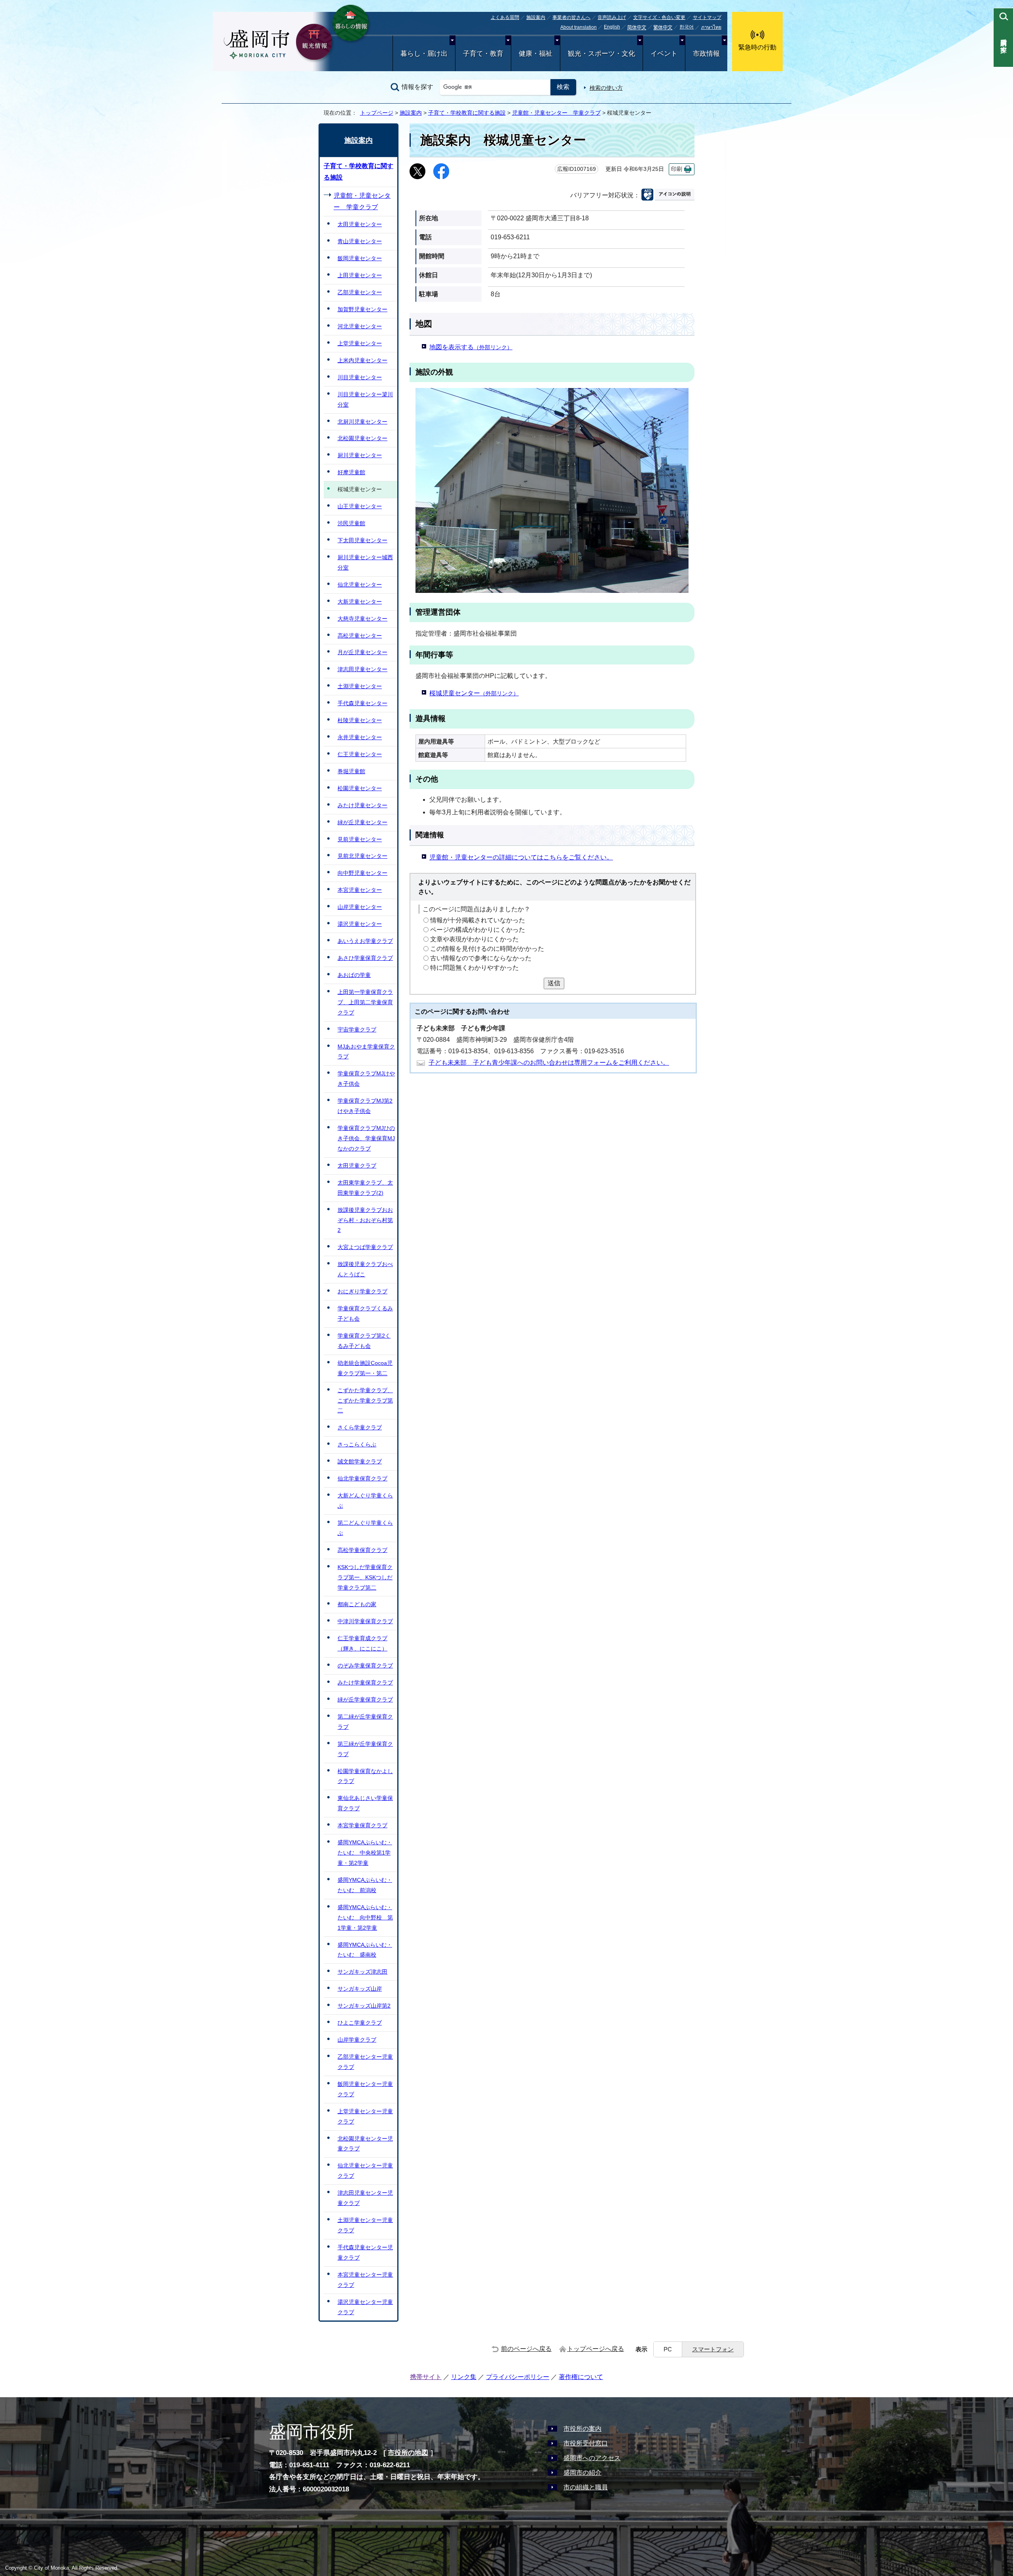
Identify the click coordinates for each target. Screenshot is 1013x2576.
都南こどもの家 (357, 1604)
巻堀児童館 (351, 771)
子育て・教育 (483, 54)
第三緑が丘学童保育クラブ (365, 1749)
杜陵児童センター (360, 720)
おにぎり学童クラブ (362, 1291)
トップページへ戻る (596, 2349)
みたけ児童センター (362, 805)
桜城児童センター (474, 693)
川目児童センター (360, 377)
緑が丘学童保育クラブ (365, 1700)
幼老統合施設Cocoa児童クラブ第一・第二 (365, 1368)
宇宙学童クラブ (357, 1030)
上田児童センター (360, 275)
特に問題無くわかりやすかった (474, 968)
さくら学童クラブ (360, 1427)
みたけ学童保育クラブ (365, 1683)
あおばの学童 (354, 975)
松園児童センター (360, 788)
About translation (579, 27)
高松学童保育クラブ (362, 1550)
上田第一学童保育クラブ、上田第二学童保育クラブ (365, 1002)
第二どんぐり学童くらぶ (365, 1528)
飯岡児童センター (360, 258)
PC (668, 2349)
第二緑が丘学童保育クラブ (365, 1722)
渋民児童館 (351, 523)
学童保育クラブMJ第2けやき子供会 (365, 1106)
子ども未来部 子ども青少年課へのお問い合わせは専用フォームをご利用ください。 (549, 1063)
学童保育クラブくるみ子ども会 (365, 1314)
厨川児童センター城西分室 (365, 562)
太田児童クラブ (357, 1166)
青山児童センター (360, 241)
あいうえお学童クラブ (365, 941)
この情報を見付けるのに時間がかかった (487, 949)
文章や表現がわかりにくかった (474, 939)
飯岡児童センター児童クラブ (365, 2089)
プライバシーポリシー (518, 2377)
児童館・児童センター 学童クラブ (556, 113)
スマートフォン (713, 2349)
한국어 (687, 27)
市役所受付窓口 (586, 2443)
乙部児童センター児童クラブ (365, 2062)
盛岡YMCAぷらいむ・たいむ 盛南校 (365, 1950)
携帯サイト (426, 2377)
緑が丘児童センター (362, 822)
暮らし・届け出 (424, 54)
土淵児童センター (360, 686)
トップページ (377, 113)
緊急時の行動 (757, 47)
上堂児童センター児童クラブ (365, 2116)
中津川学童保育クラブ (365, 1621)
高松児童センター (360, 636)
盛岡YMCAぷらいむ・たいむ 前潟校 (365, 1885)
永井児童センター (360, 737)
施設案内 (536, 17)
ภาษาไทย (711, 27)
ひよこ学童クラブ (360, 2023)
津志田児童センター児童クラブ (365, 2198)
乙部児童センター (360, 292)
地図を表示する (471, 347)
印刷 (677, 169)
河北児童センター (360, 326)
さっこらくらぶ (357, 1444)
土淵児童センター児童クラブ (365, 2225)
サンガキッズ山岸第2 (364, 2006)
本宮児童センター (360, 890)
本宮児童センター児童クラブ (365, 2280)
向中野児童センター (362, 873)
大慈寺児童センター (362, 619)
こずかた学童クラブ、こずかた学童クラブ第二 (365, 1401)
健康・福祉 (536, 54)
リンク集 (464, 2377)
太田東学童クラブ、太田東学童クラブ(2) (365, 1188)
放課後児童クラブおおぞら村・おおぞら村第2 (365, 1220)
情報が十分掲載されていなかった (478, 920)
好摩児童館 (351, 472)
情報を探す (417, 87)
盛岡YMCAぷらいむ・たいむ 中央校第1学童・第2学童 (365, 1853)
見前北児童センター (362, 856)
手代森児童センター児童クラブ (365, 2252)
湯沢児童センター (360, 924)
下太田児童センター (362, 540)
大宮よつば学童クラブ (365, 1247)
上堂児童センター (360, 343)
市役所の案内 (582, 2429)
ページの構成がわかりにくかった (478, 930)
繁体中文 (663, 28)
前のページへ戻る (526, 2349)
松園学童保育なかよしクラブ (365, 1776)
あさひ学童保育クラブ (365, 958)
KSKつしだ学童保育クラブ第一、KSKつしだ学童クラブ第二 (365, 1577)
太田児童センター (360, 224)
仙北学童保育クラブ (362, 1478)
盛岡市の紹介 (582, 2473)
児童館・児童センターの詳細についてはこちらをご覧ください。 (521, 857)
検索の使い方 (606, 88)
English (612, 27)
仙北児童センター (360, 585)
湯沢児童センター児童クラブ (365, 2307)
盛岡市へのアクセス (592, 2458)
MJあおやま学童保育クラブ (366, 1052)
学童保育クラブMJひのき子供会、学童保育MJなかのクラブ (366, 1138)
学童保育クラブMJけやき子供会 (366, 1079)
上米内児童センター (362, 360)
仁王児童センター (360, 754)
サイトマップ (707, 17)
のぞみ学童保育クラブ (365, 1666)
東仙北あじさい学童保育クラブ (365, 1803)
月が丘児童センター (362, 652)
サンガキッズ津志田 (362, 1972)
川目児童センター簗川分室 (365, 399)
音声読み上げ (612, 17)
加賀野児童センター (362, 309)
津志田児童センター (362, 669)
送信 (554, 983)
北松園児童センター (362, 438)
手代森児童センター (362, 703)
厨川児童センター (360, 455)
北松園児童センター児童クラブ (365, 2144)
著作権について (581, 2377)
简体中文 (637, 28)
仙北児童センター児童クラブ (365, 2171)
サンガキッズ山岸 (360, 1989)
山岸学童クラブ (357, 2040)
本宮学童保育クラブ (362, 1825)
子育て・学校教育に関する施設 (467, 113)
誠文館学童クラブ (360, 1461)
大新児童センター (360, 602)
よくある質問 (505, 17)
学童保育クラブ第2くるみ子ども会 (364, 1341)
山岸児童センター (360, 907)
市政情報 (706, 54)
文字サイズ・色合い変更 (659, 17)
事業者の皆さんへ (571, 17)
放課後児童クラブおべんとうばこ (365, 1269)
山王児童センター (360, 506)
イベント (664, 54)
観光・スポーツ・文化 (601, 54)
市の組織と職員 (586, 2487)
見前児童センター (360, 839)
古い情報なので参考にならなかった (481, 958)
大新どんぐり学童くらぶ (365, 1501)
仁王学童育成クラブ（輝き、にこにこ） (362, 1643)
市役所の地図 (408, 2453)
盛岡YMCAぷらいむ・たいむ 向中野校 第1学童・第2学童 (365, 1917)
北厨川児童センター (362, 422)
